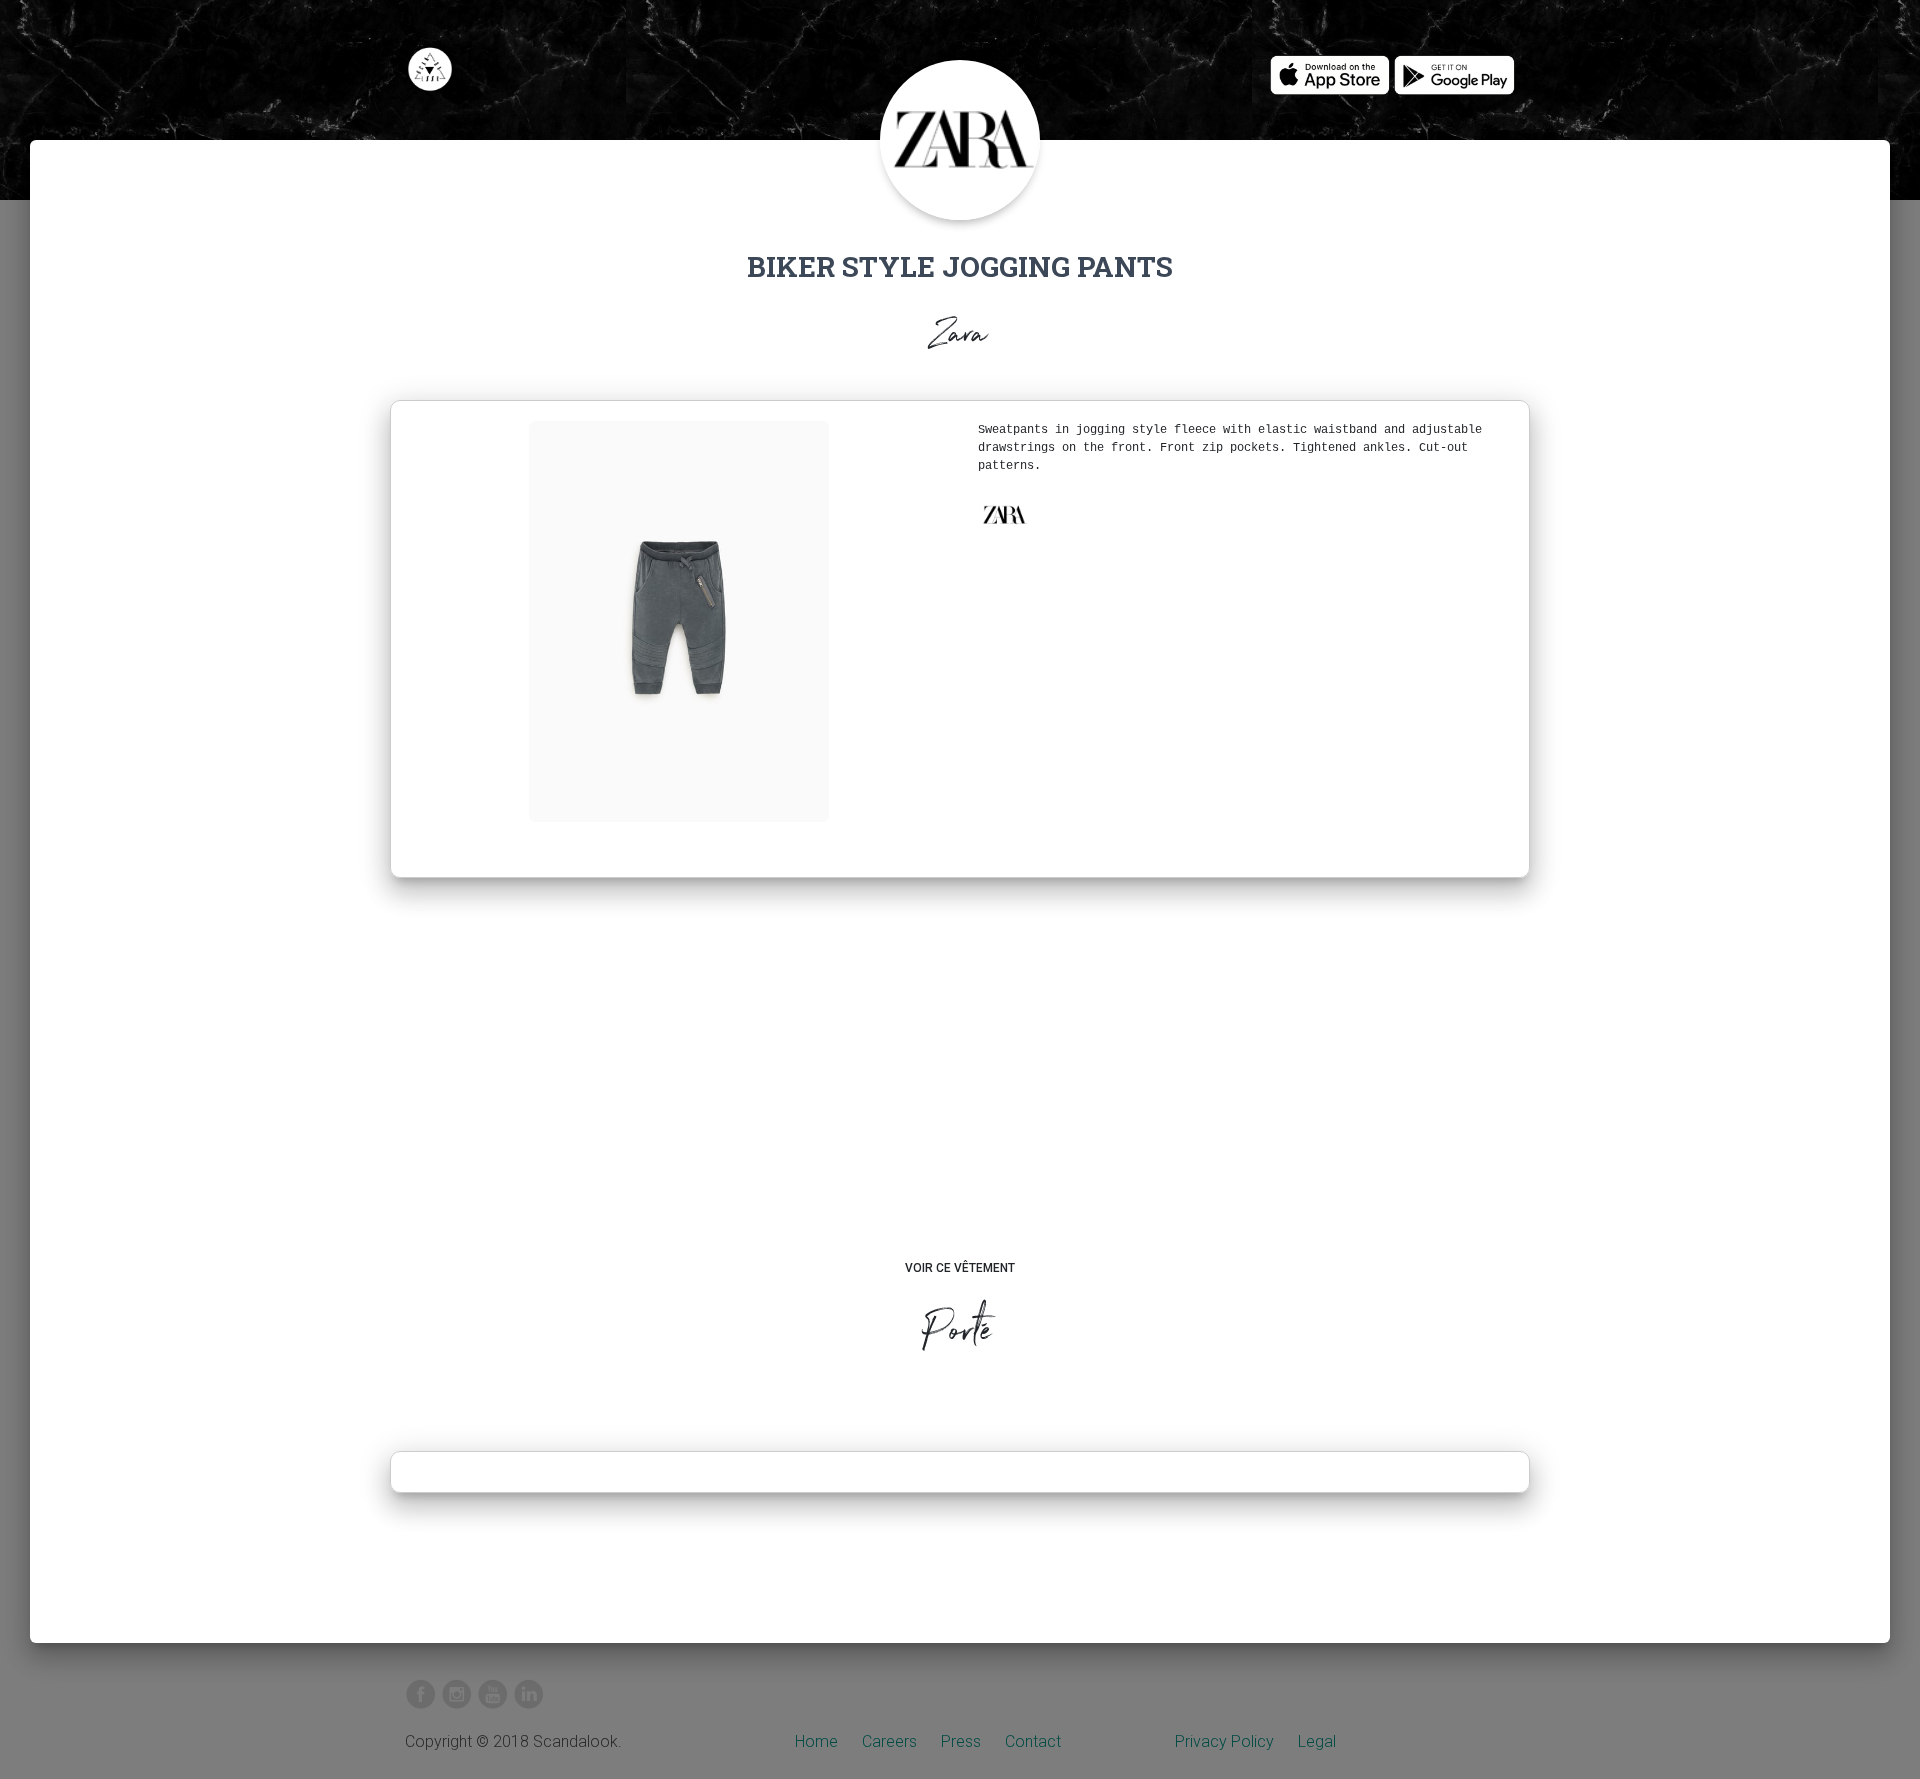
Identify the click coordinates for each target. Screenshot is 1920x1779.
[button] (1004, 515)
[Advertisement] (960, 1088)
